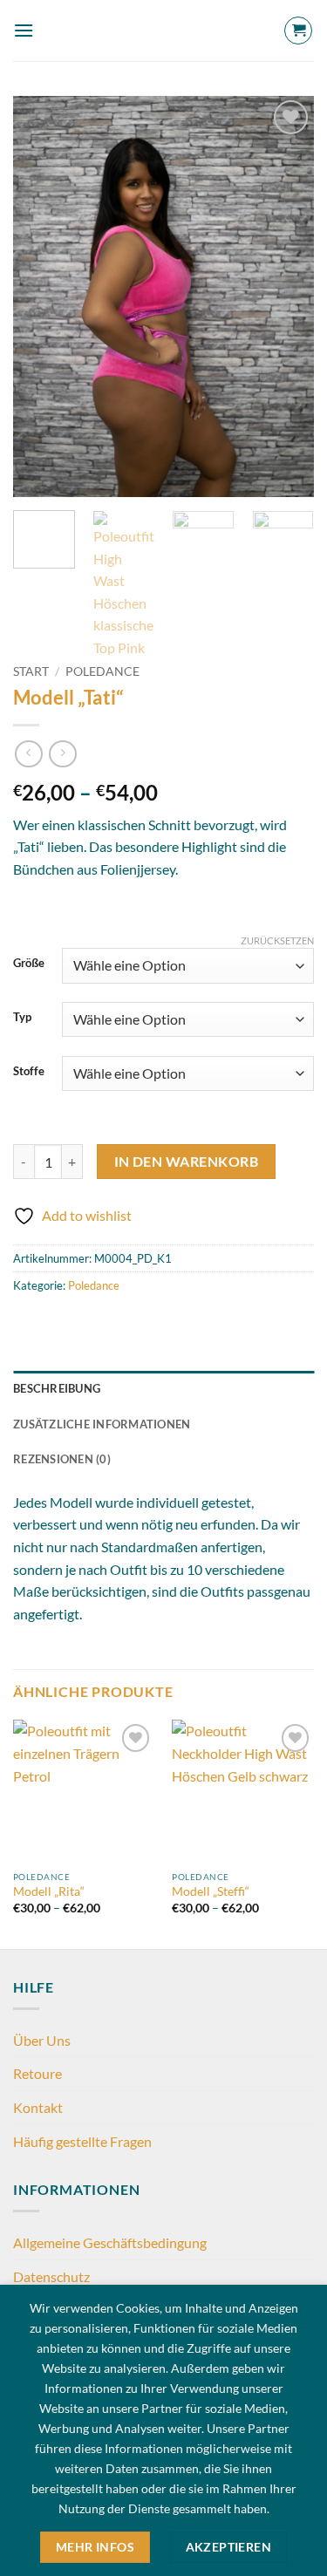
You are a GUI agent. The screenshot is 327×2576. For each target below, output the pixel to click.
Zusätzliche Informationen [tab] (102, 1424)
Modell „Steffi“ (211, 1891)
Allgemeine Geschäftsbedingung (110, 2242)
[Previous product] (62, 754)
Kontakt (38, 2107)
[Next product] (28, 754)
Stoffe (29, 1072)
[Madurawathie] (164, 31)
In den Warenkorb (186, 1162)
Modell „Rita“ (49, 1891)
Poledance (102, 671)
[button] (24, 30)
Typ (22, 1018)
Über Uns (42, 2040)
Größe (29, 964)
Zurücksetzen (277, 940)
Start (31, 671)
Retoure (37, 2073)
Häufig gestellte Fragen (82, 2141)
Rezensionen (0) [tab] (62, 1459)
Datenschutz (51, 2276)
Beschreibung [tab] (57, 1388)
